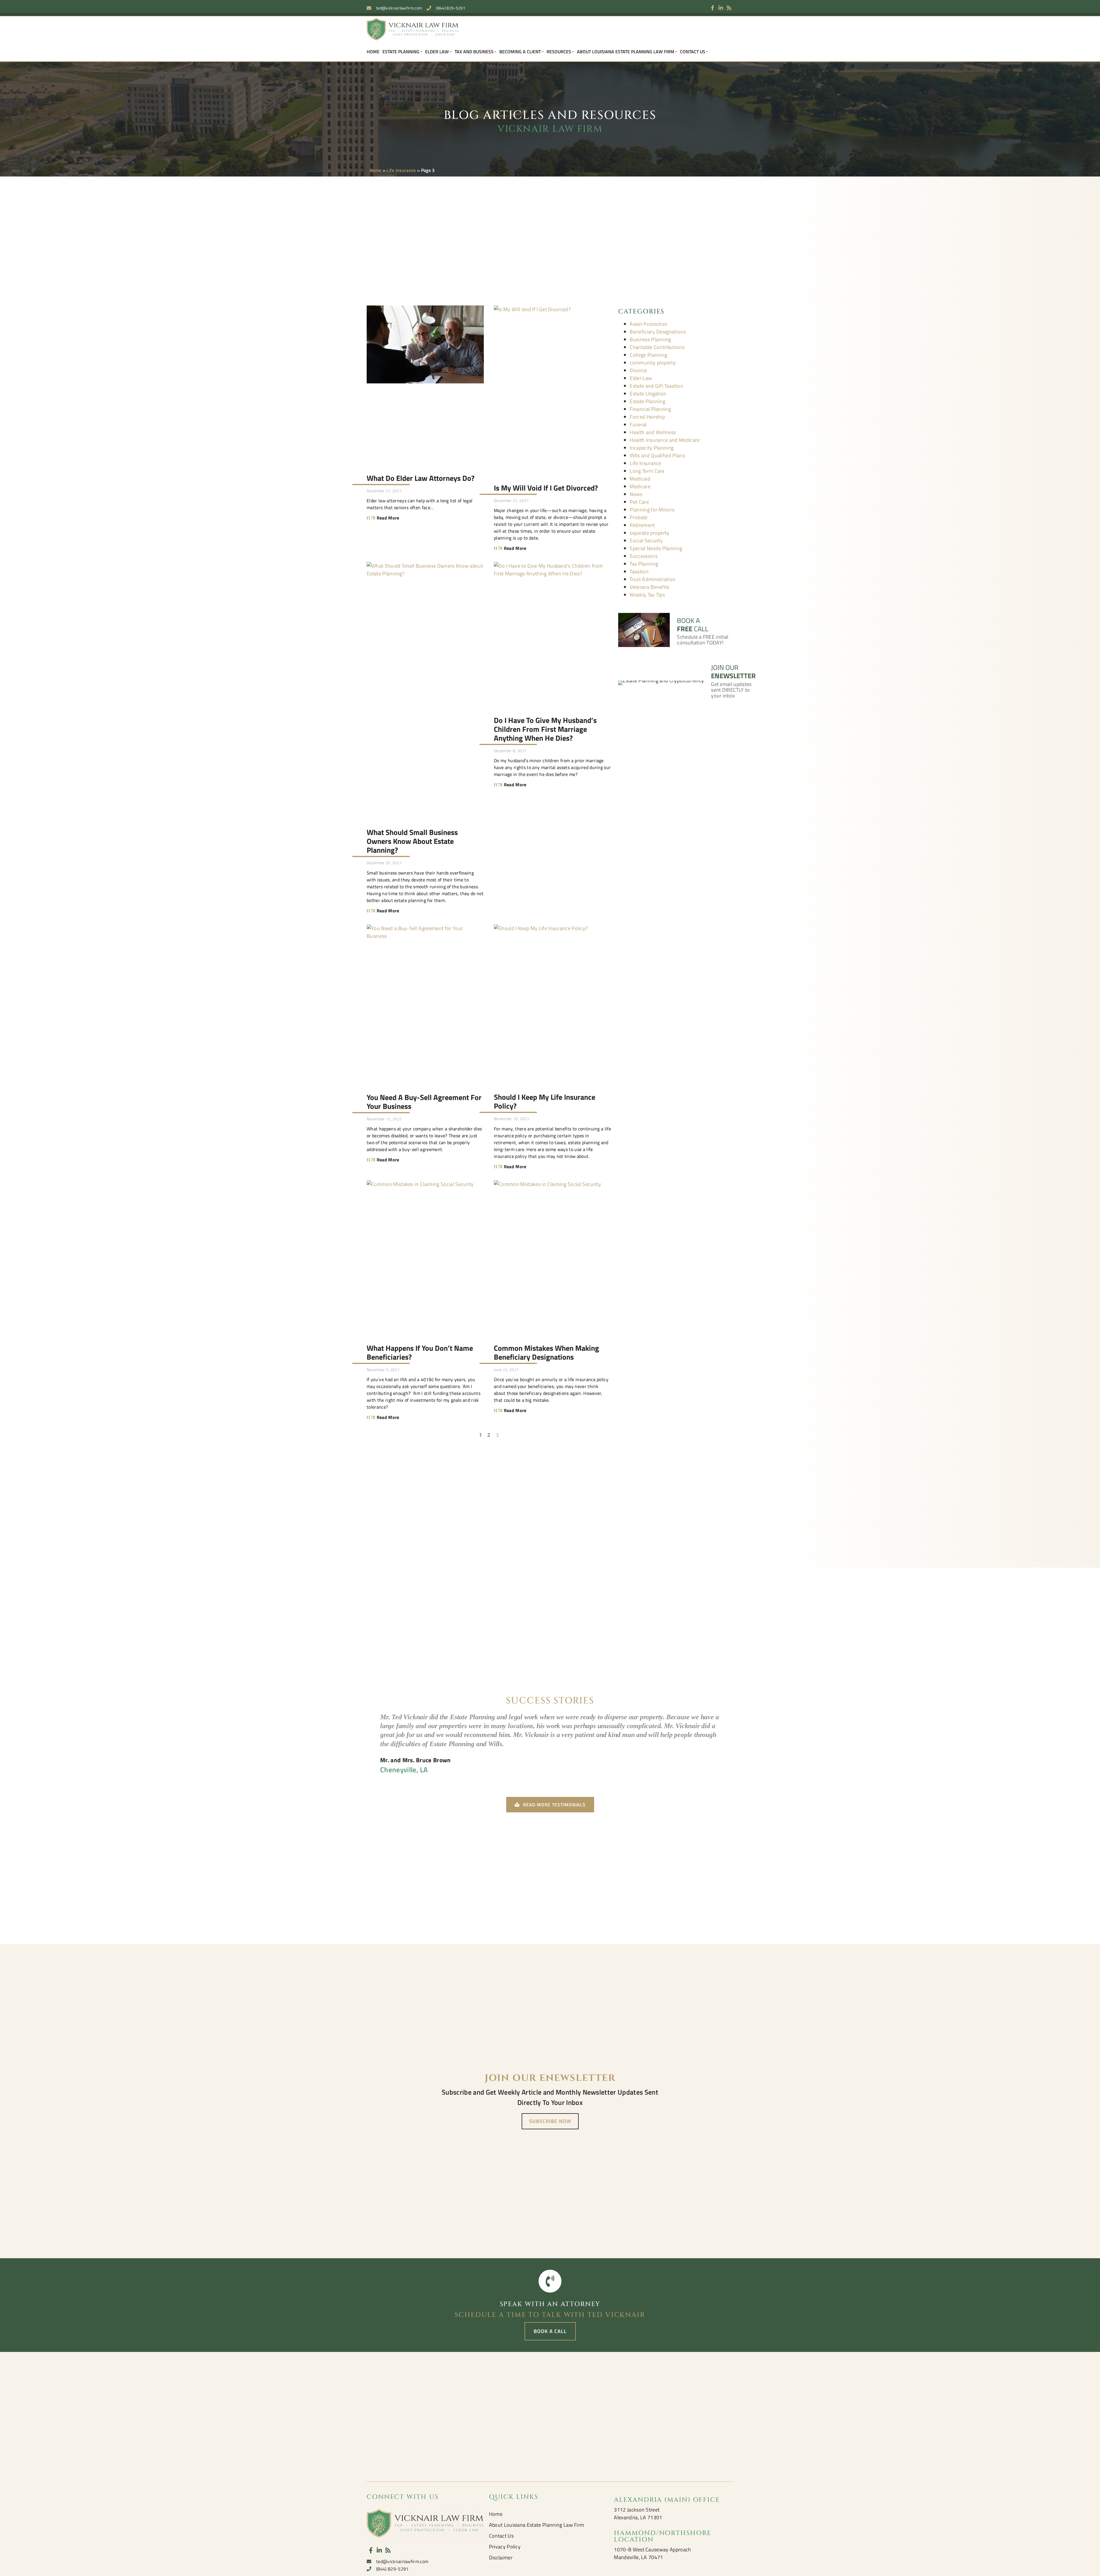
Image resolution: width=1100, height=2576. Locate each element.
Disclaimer (501, 2558)
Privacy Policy (505, 2547)
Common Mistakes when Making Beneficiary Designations (546, 1352)
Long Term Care (647, 471)
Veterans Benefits (649, 587)
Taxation (639, 572)
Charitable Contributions (657, 347)
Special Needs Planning (656, 548)
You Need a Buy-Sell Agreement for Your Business (424, 1102)
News (636, 494)
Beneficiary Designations (658, 332)
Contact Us (693, 52)
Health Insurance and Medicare (665, 440)
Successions (644, 556)
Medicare (640, 486)
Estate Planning (401, 52)
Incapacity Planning (652, 448)
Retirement (642, 525)
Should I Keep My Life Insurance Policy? (545, 1101)
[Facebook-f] (713, 8)
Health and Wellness (653, 432)
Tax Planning (644, 564)
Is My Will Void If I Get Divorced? (546, 488)
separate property (649, 533)
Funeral (638, 425)
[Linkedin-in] (721, 8)
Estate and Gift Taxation (656, 386)
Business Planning (650, 339)
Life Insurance (401, 170)
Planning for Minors (652, 510)
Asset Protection (648, 324)
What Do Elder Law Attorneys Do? (421, 478)
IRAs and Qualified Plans (657, 455)
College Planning (648, 355)
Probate (639, 517)
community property (653, 363)
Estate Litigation (648, 394)
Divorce (638, 370)
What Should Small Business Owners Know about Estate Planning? (412, 841)
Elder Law (437, 52)
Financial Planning (650, 409)
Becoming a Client (520, 52)
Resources (559, 52)
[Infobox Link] (676, 625)
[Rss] (729, 8)
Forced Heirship (647, 417)
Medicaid (640, 479)
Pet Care (639, 502)
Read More (387, 518)
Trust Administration (653, 579)
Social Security (646, 541)
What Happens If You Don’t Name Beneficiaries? (420, 1352)
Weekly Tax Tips (647, 595)
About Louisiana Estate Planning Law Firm (626, 52)
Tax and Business (474, 52)
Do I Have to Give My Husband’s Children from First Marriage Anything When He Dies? (545, 729)
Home (373, 52)
